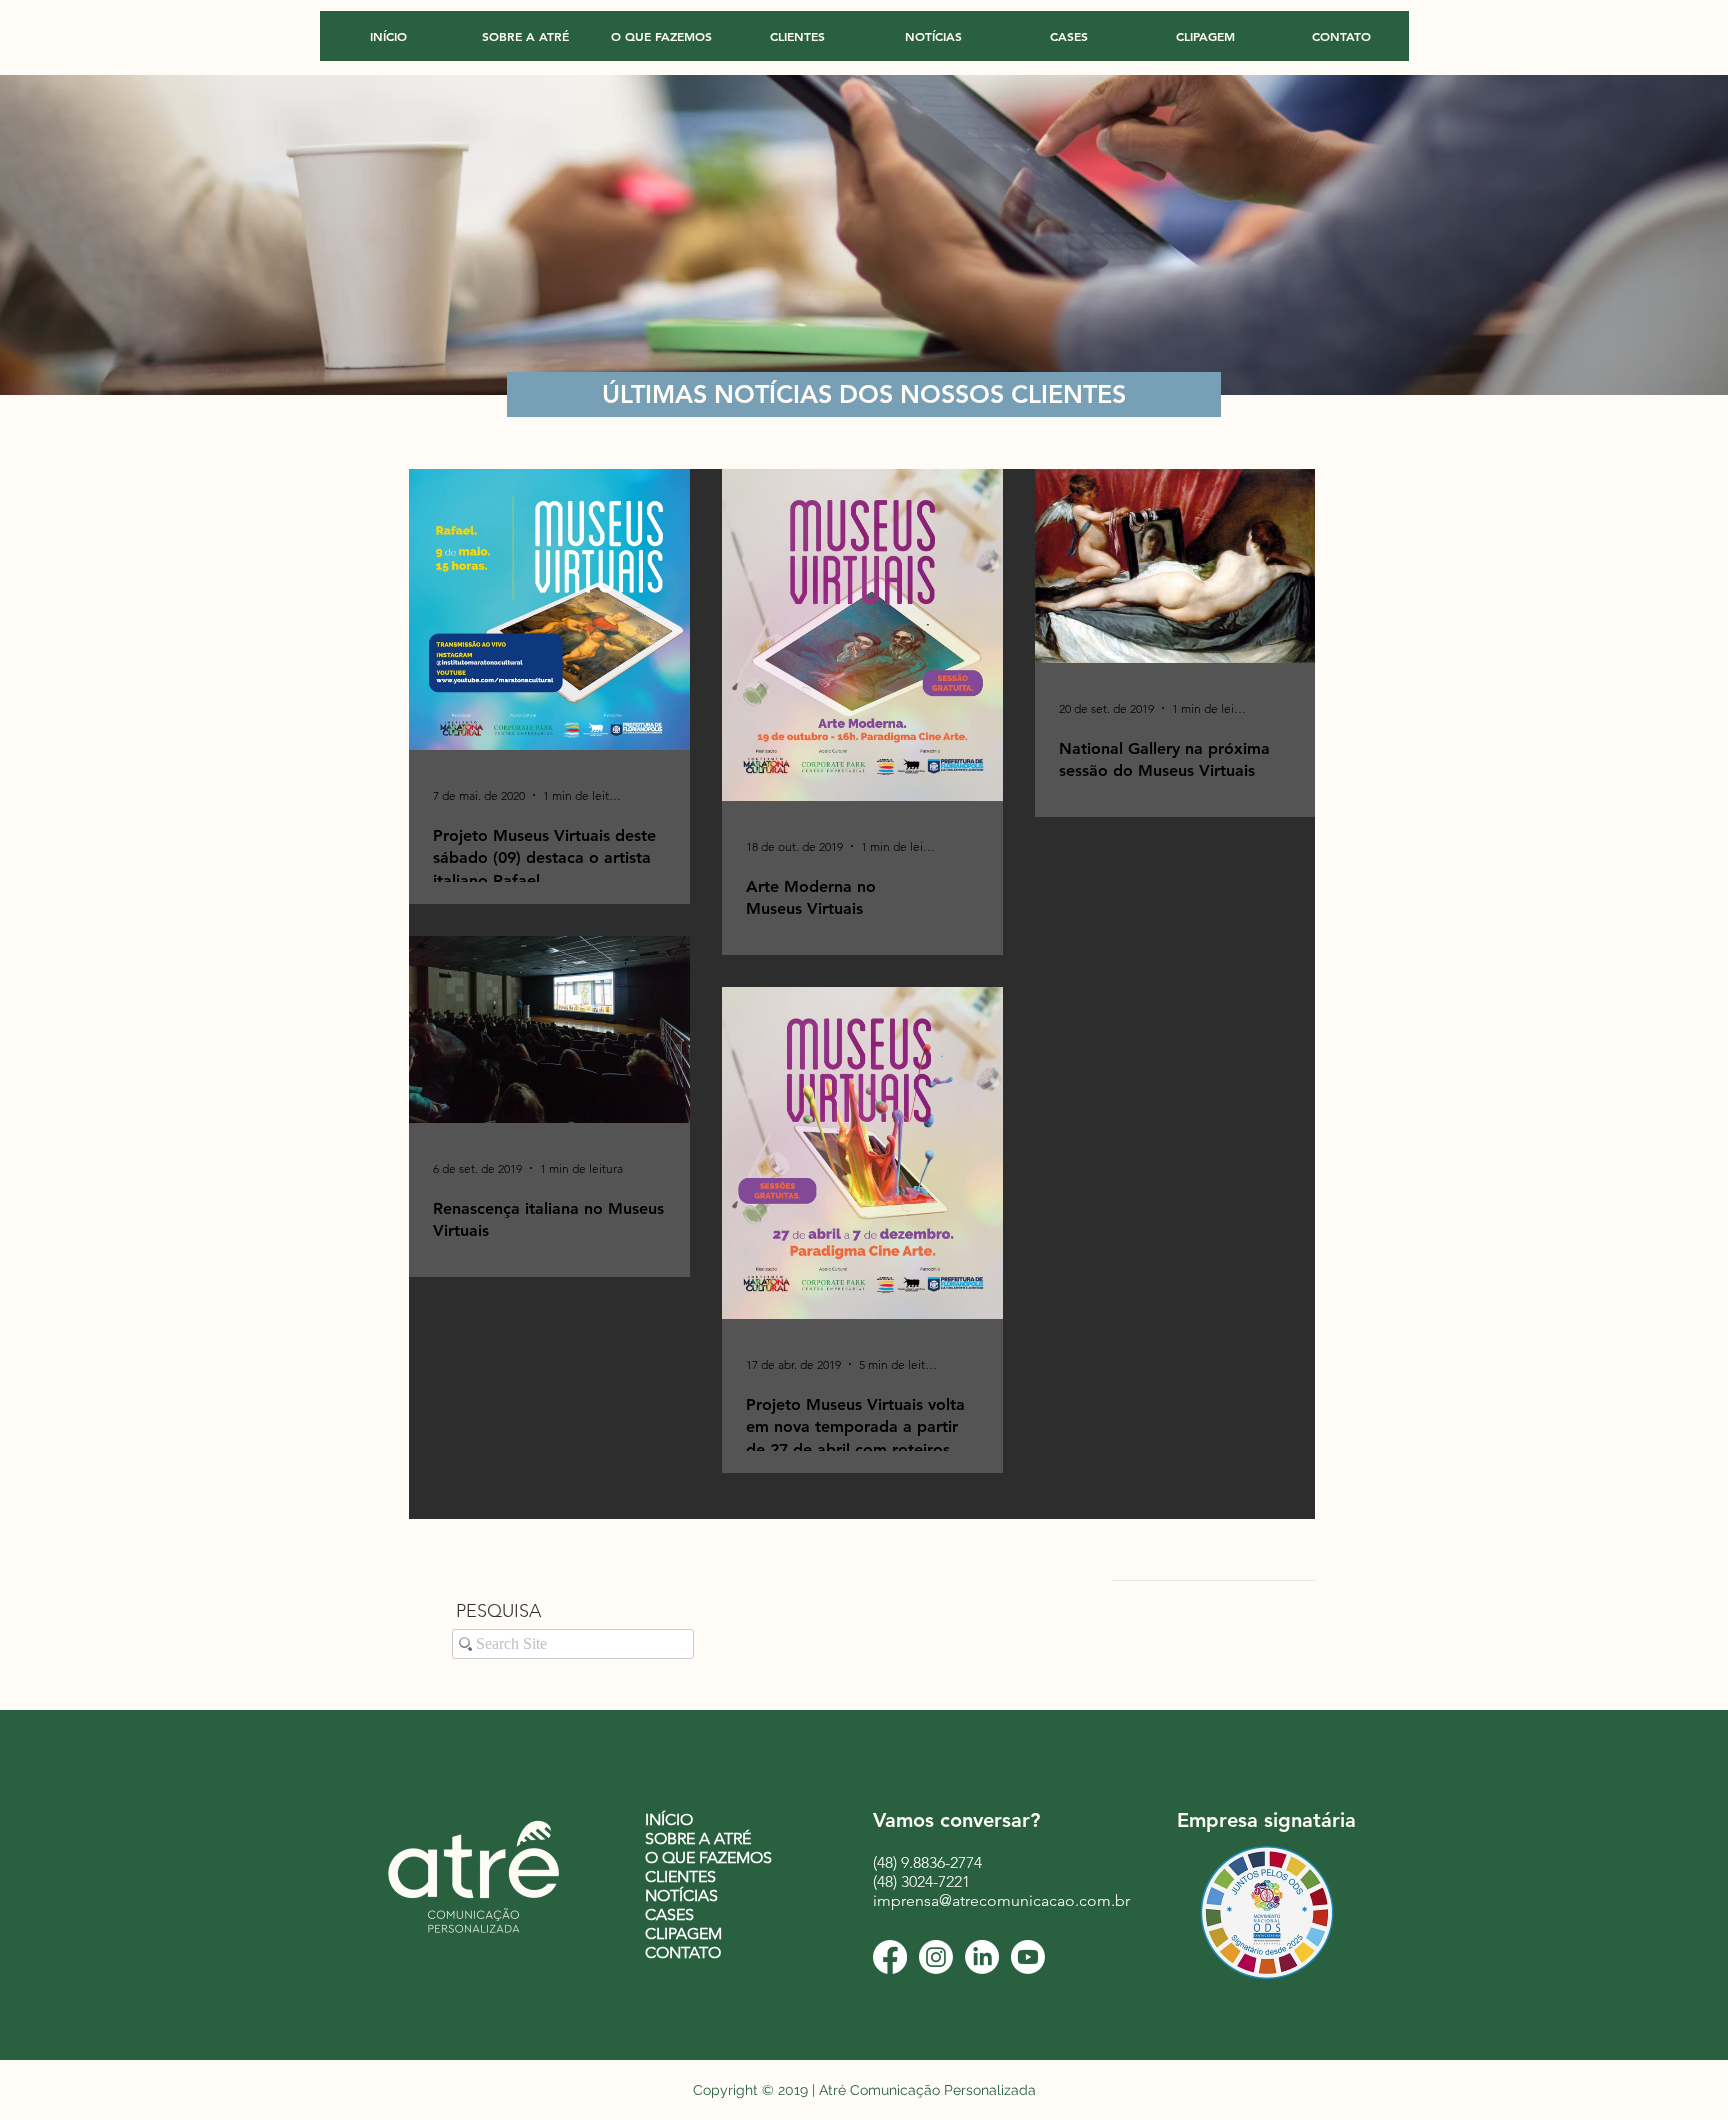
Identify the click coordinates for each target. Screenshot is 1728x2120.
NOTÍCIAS (681, 1895)
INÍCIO (669, 1819)
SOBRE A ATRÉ (698, 1838)
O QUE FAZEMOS (708, 1857)
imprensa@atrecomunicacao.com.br (1001, 1900)
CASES (669, 1914)
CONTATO (683, 1952)
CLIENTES (680, 1876)
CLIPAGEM (683, 1933)
